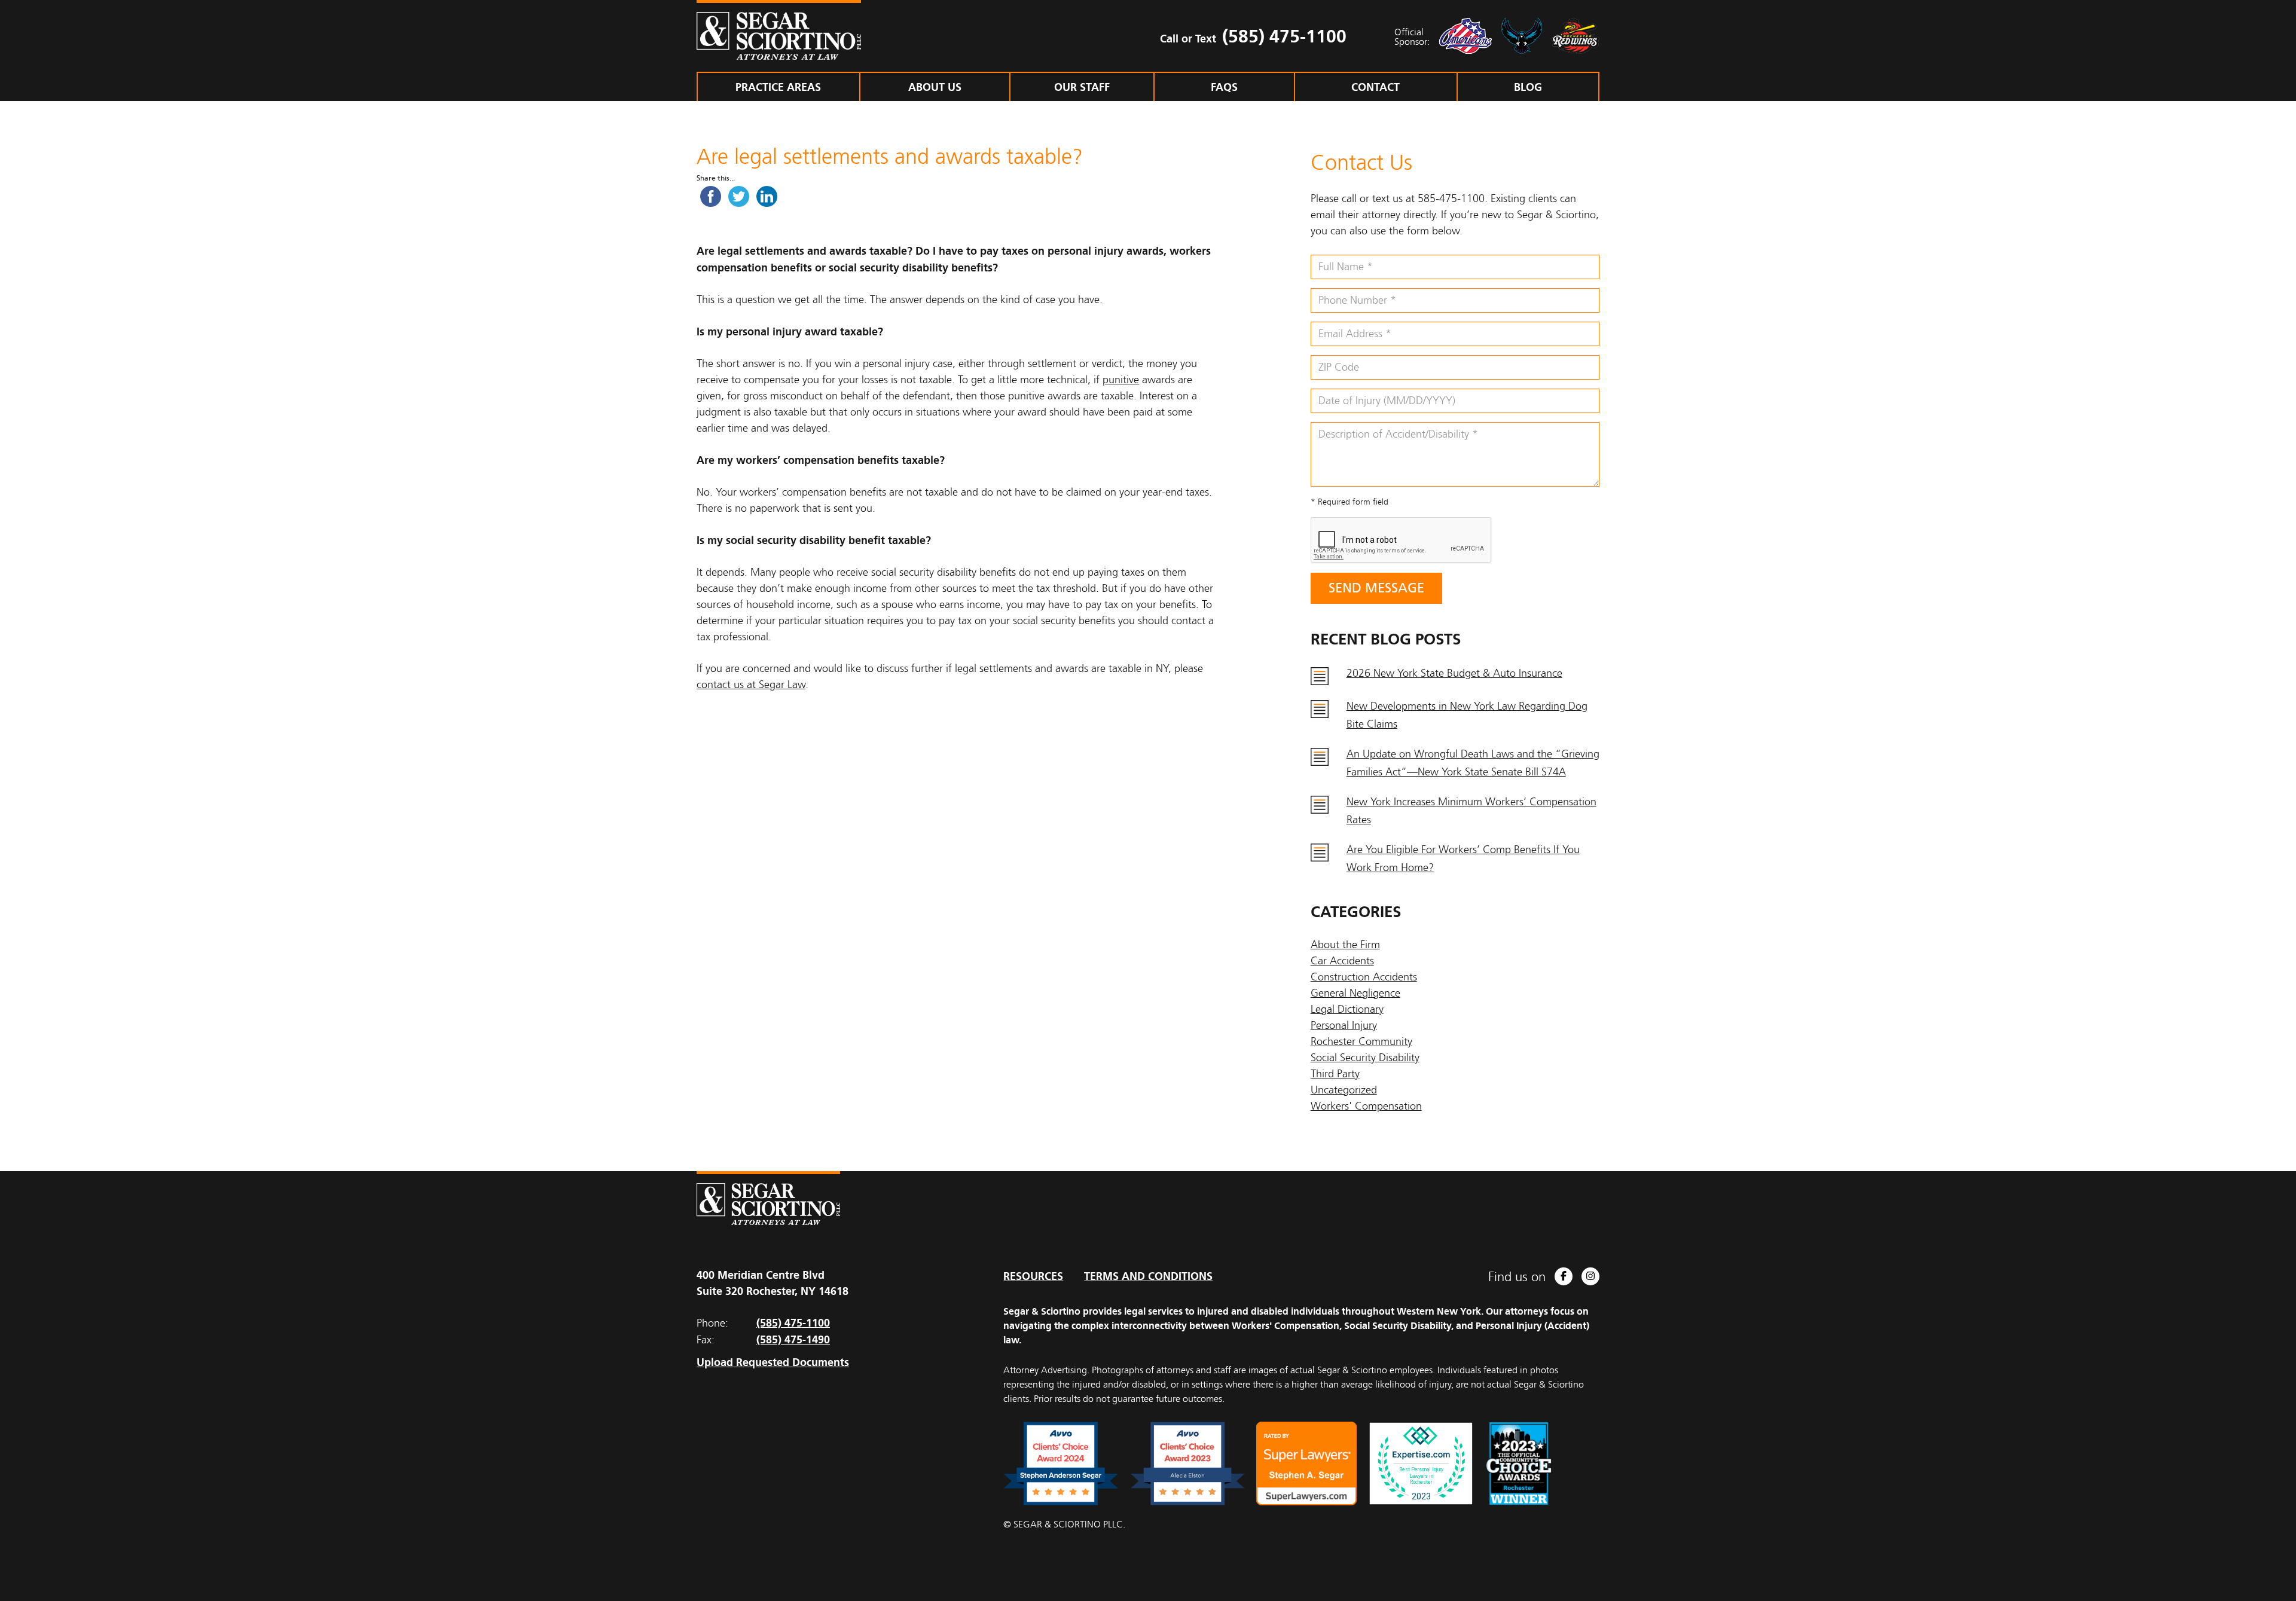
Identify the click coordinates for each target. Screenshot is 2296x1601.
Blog (1528, 87)
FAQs (1224, 87)
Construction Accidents (1364, 977)
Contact (1376, 87)
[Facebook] (1564, 1276)
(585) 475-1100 (1284, 36)
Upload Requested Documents (773, 1362)
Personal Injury (1344, 1025)
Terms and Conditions (1148, 1276)
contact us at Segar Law (751, 685)
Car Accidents (1342, 961)
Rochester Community (1361, 1041)
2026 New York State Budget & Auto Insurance (1454, 673)
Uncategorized (1344, 1090)
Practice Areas (778, 87)
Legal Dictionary (1347, 1009)
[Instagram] (1590, 1276)
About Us (935, 87)
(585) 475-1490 (793, 1339)
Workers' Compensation (1366, 1106)
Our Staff (1082, 87)
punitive (1121, 380)
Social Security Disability (1365, 1058)
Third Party (1335, 1074)
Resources (1033, 1276)
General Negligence (1355, 993)
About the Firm (1345, 945)
